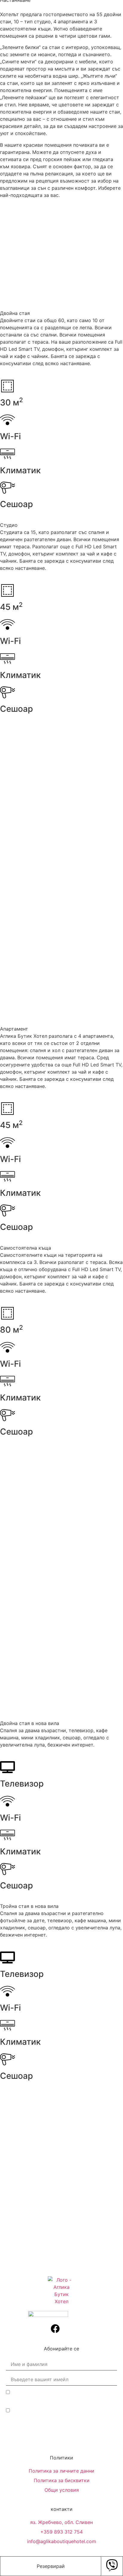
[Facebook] (55, 2329)
